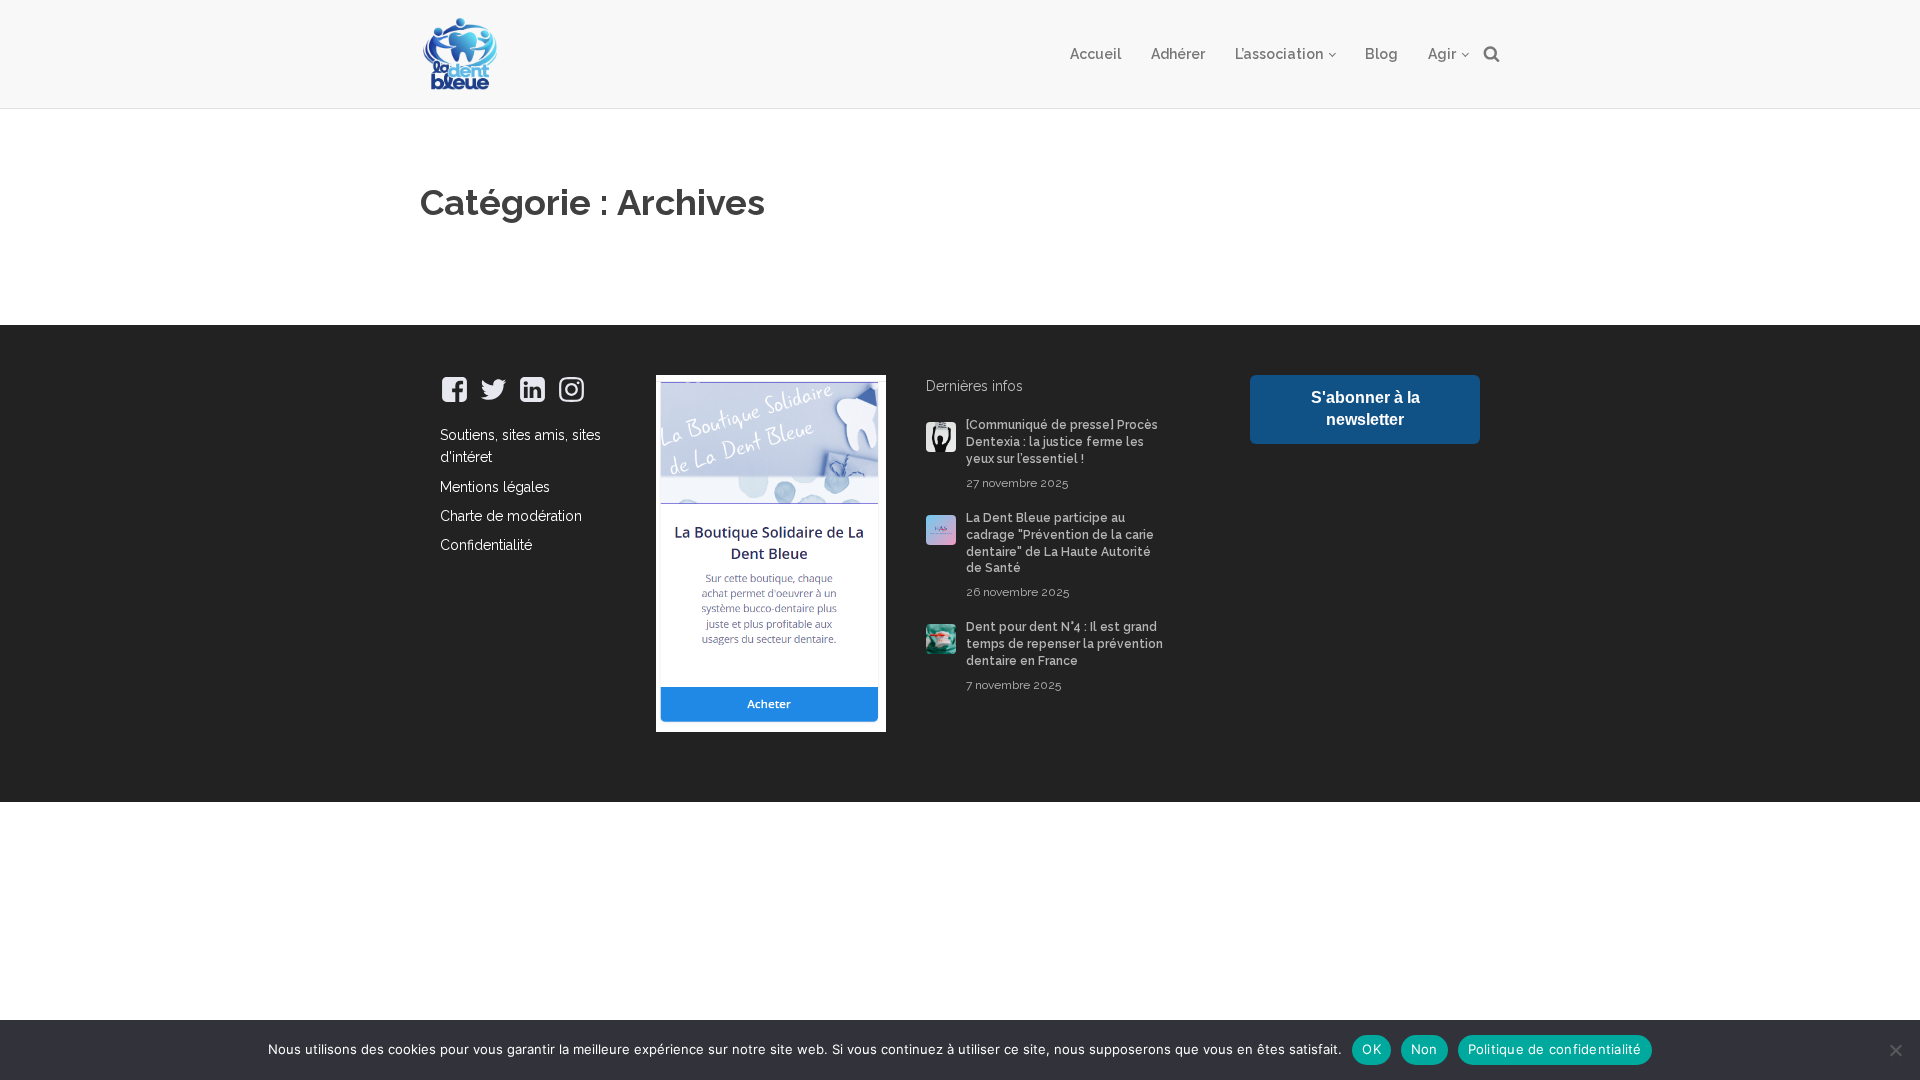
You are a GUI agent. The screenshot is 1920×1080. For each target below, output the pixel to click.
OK (1371, 1049)
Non (1424, 1049)
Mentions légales (495, 487)
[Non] (1895, 1050)
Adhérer (1178, 54)
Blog (1381, 54)
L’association (1279, 54)
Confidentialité (486, 545)
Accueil (1095, 54)
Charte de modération (511, 516)
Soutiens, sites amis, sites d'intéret (520, 446)
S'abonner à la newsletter (1365, 408)
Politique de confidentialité (1555, 1049)
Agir (1442, 54)
